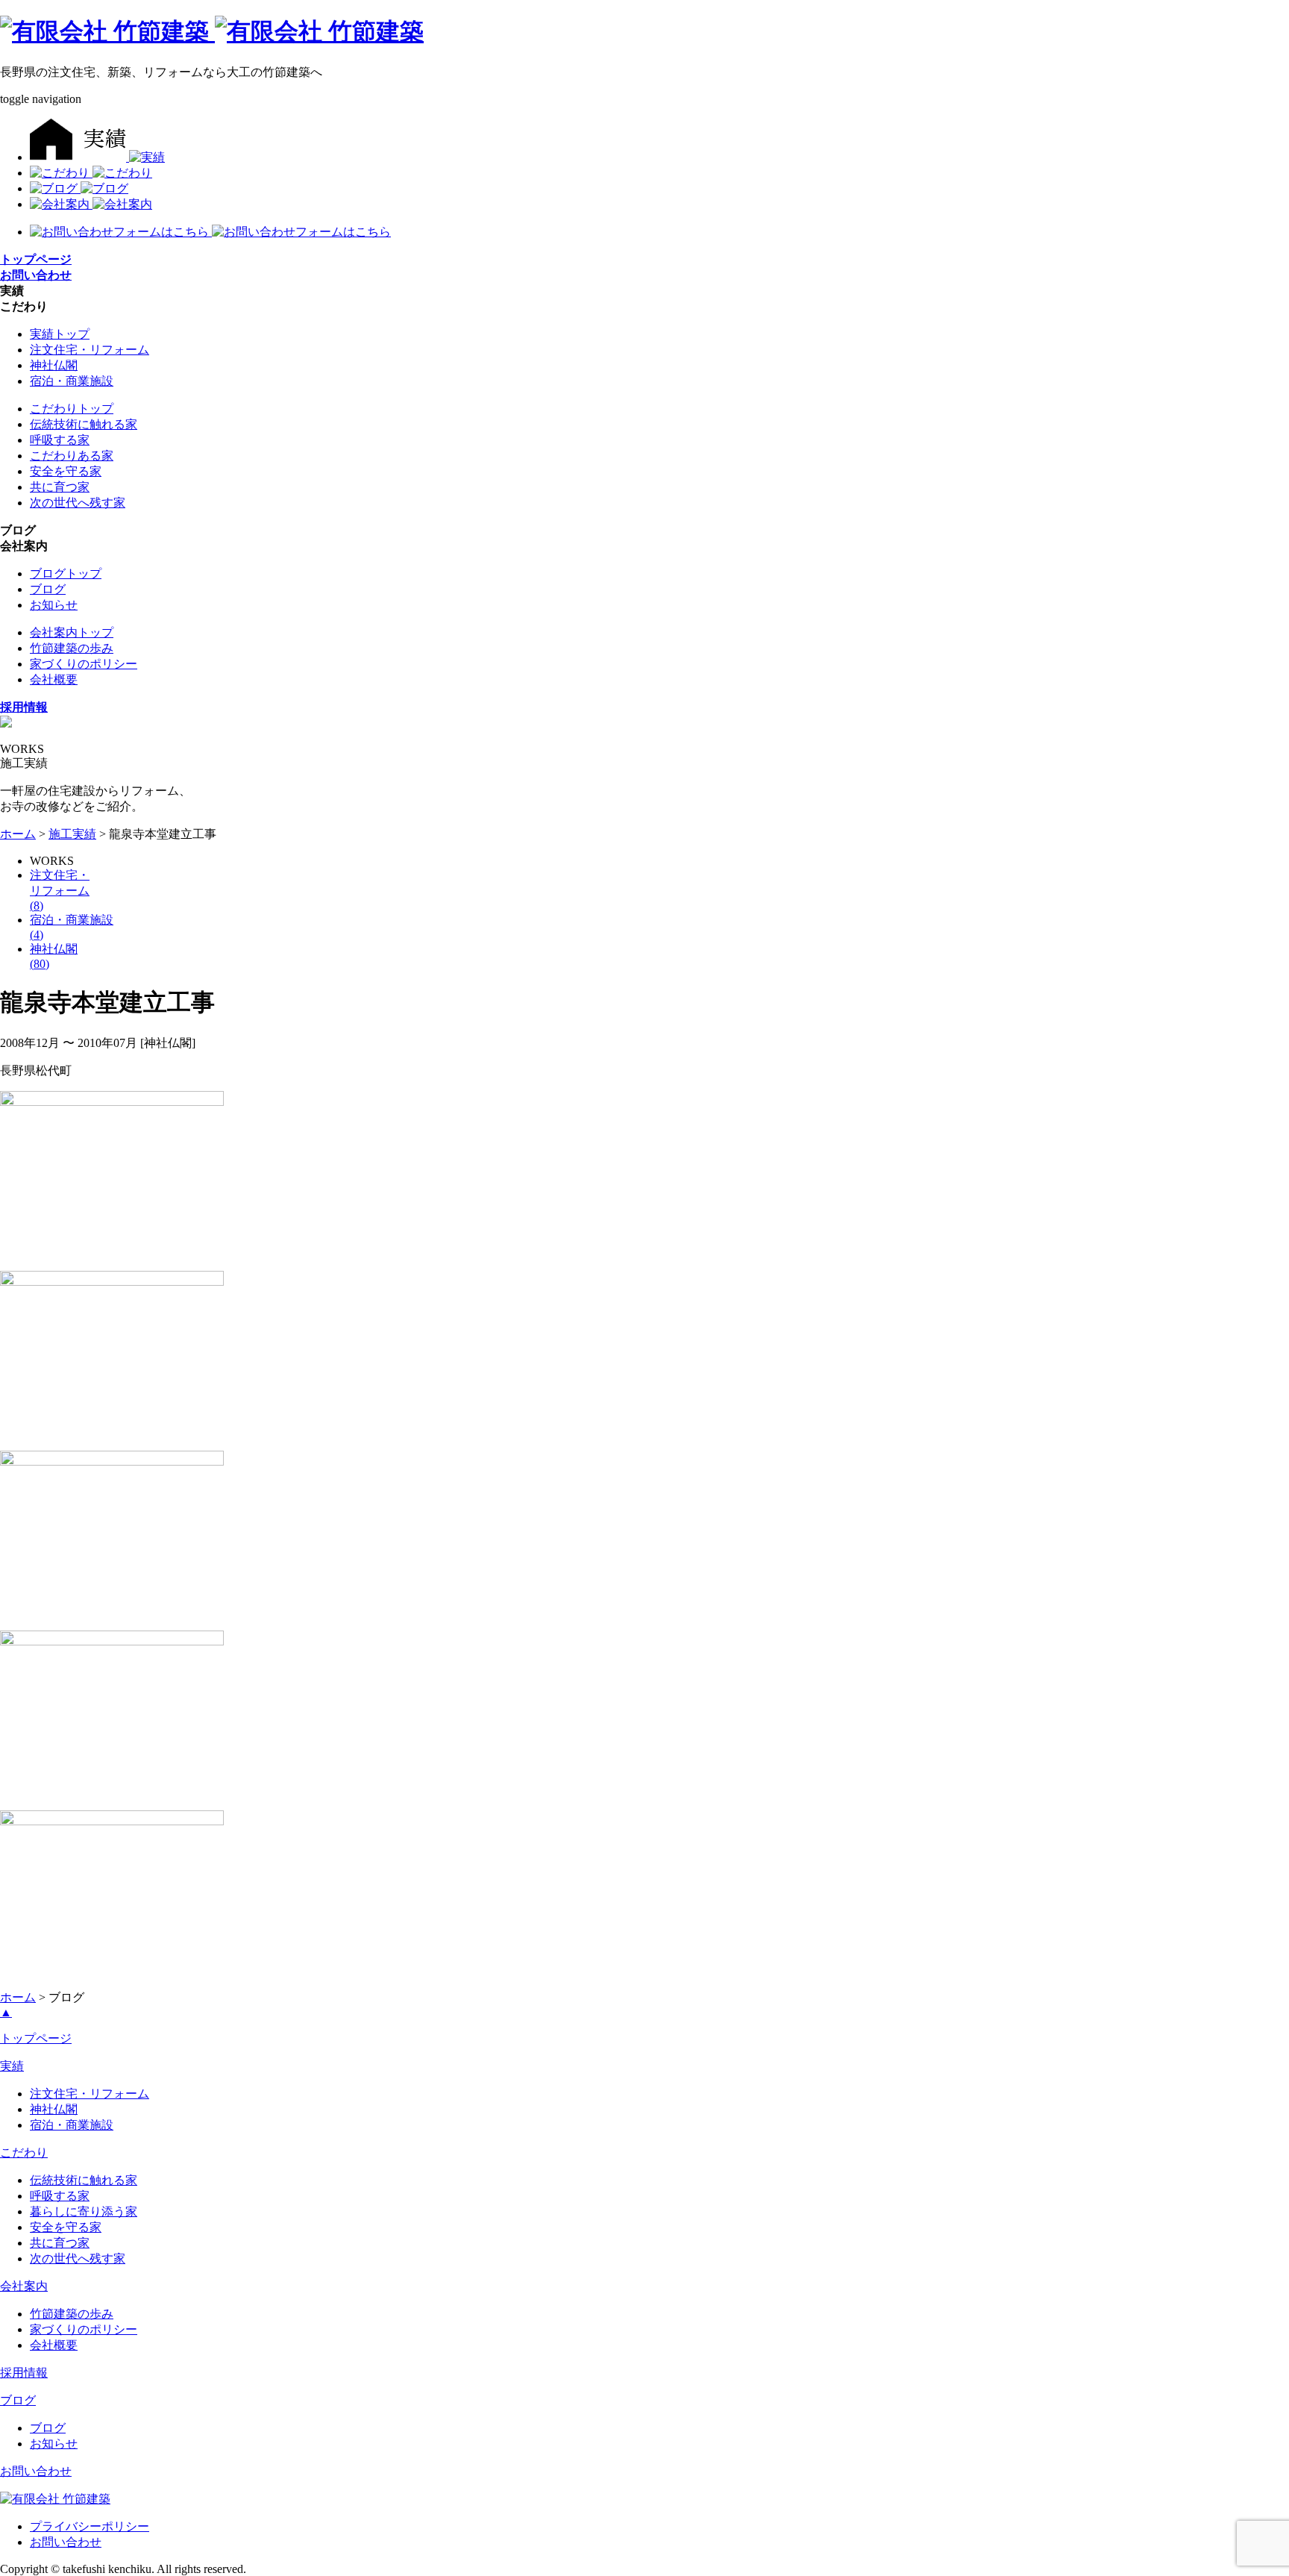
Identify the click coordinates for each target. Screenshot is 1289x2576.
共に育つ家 (60, 487)
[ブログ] (79, 188)
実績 (12, 2066)
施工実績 (72, 834)
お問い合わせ (36, 2471)
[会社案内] (91, 204)
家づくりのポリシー (84, 664)
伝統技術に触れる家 (84, 424)
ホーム (18, 834)
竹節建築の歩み (72, 648)
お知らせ (54, 605)
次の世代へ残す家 (78, 503)
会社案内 (24, 2286)
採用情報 (24, 2373)
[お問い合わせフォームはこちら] (121, 232)
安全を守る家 (66, 471)
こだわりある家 (72, 456)
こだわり (24, 2153)
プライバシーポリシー (90, 2526)
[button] (12, 291)
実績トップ (60, 334)
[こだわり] (91, 173)
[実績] (97, 157)
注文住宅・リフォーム (90, 350)
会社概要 (54, 679)
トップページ (36, 2038)
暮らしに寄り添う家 (84, 2211)
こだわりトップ (72, 409)
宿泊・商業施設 (72, 381)
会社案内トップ (72, 632)
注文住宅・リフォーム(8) (60, 890)
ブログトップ (66, 573)
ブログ (48, 589)
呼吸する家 (60, 440)
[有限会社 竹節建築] (55, 2499)
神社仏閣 (54, 365)
